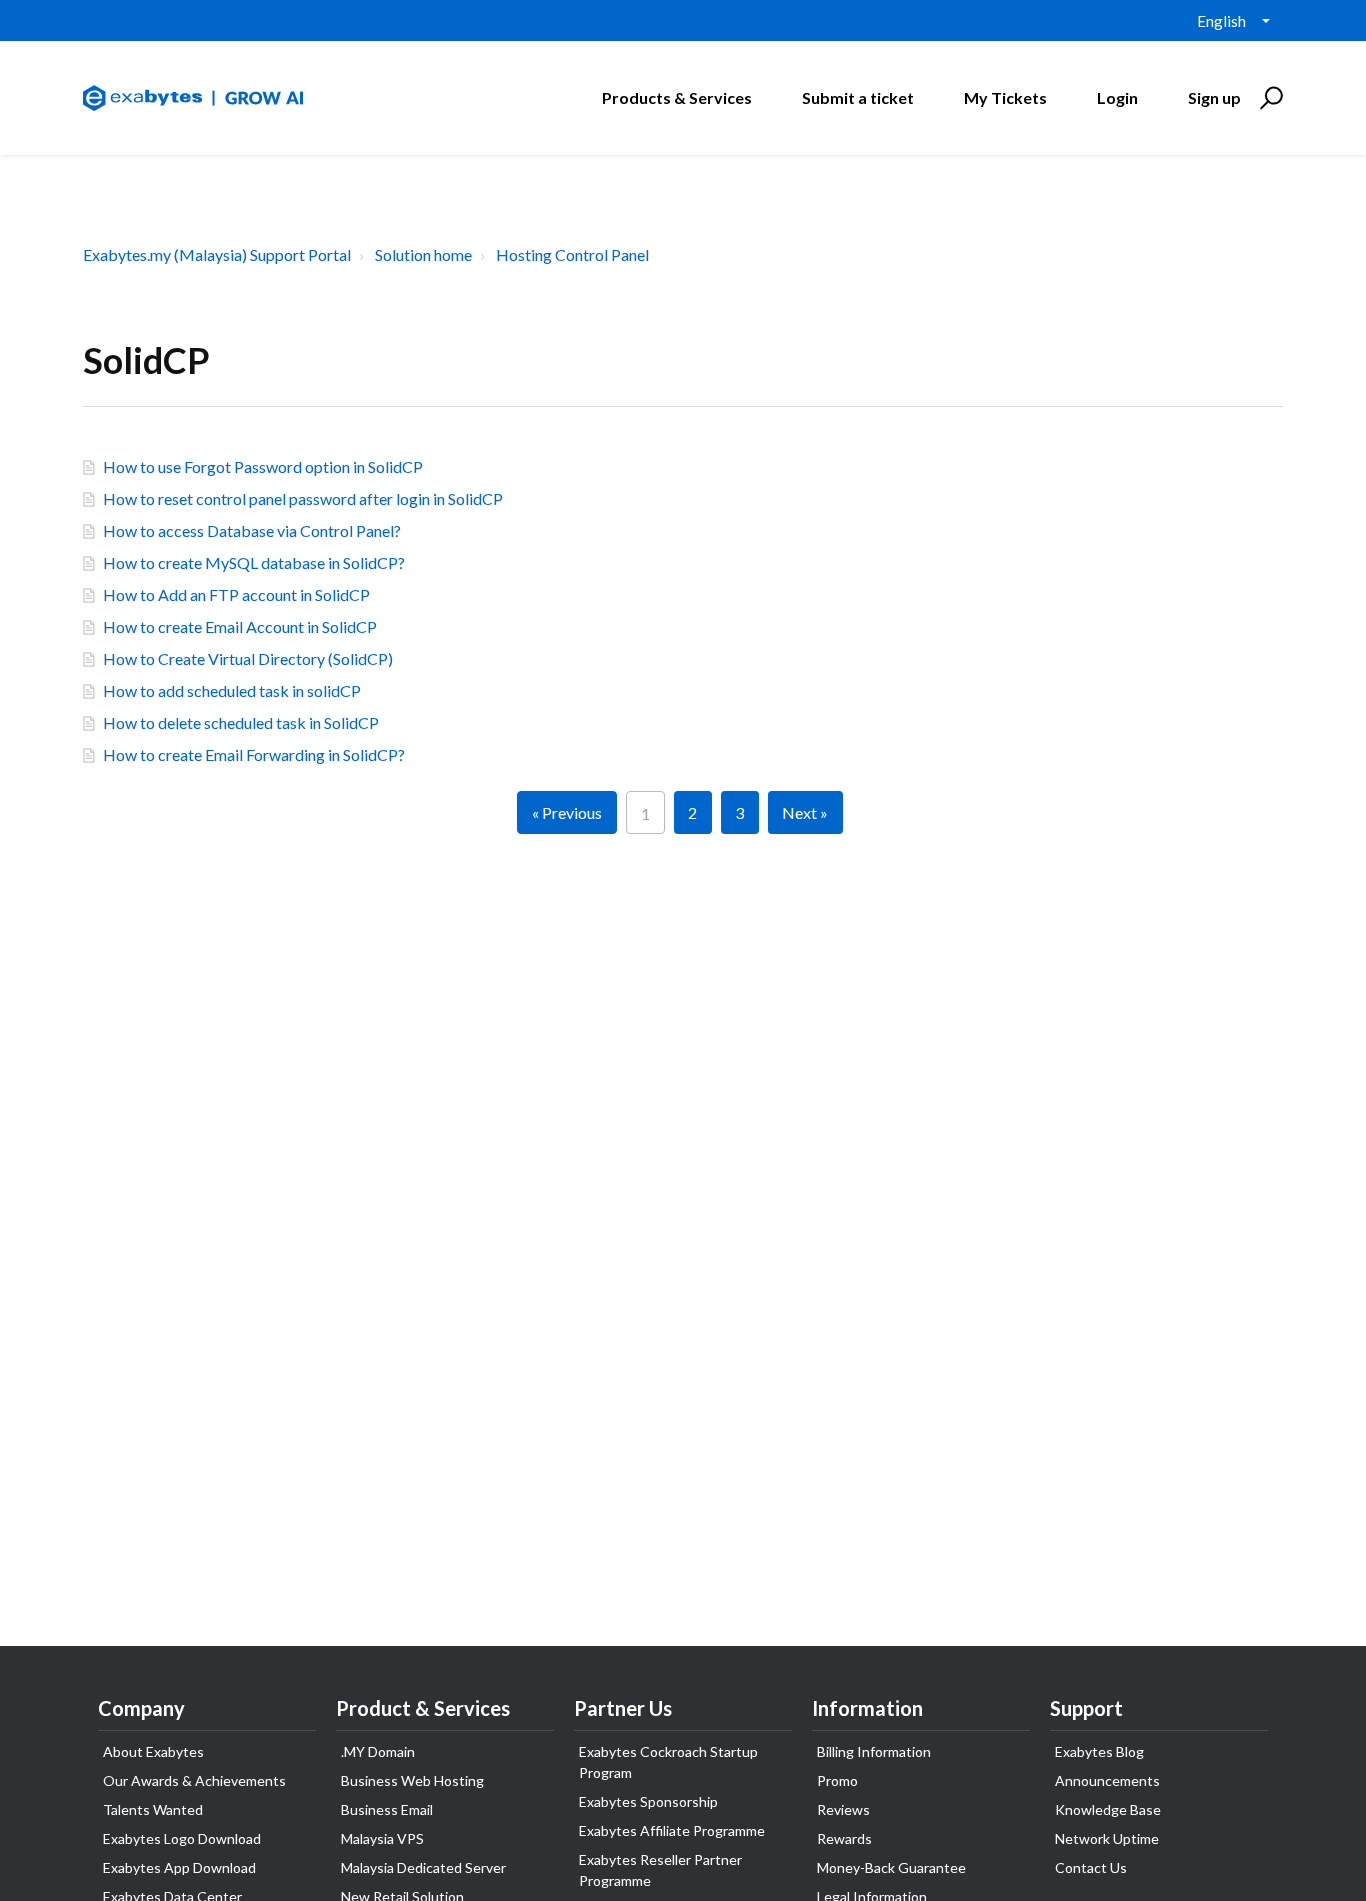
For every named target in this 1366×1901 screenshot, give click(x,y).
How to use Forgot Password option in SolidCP (263, 466)
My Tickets (1005, 97)
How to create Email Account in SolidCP (240, 626)
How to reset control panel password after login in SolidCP (303, 498)
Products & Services (677, 97)
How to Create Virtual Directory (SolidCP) (248, 658)
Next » (805, 812)
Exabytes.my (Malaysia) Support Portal (217, 254)
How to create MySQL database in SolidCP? (254, 562)
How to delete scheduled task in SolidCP (241, 722)
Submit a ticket (858, 97)
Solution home (423, 254)
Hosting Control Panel (572, 254)
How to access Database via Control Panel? (252, 530)
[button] (1268, 98)
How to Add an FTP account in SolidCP (236, 594)
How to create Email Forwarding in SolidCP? (254, 754)
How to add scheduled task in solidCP (232, 690)
